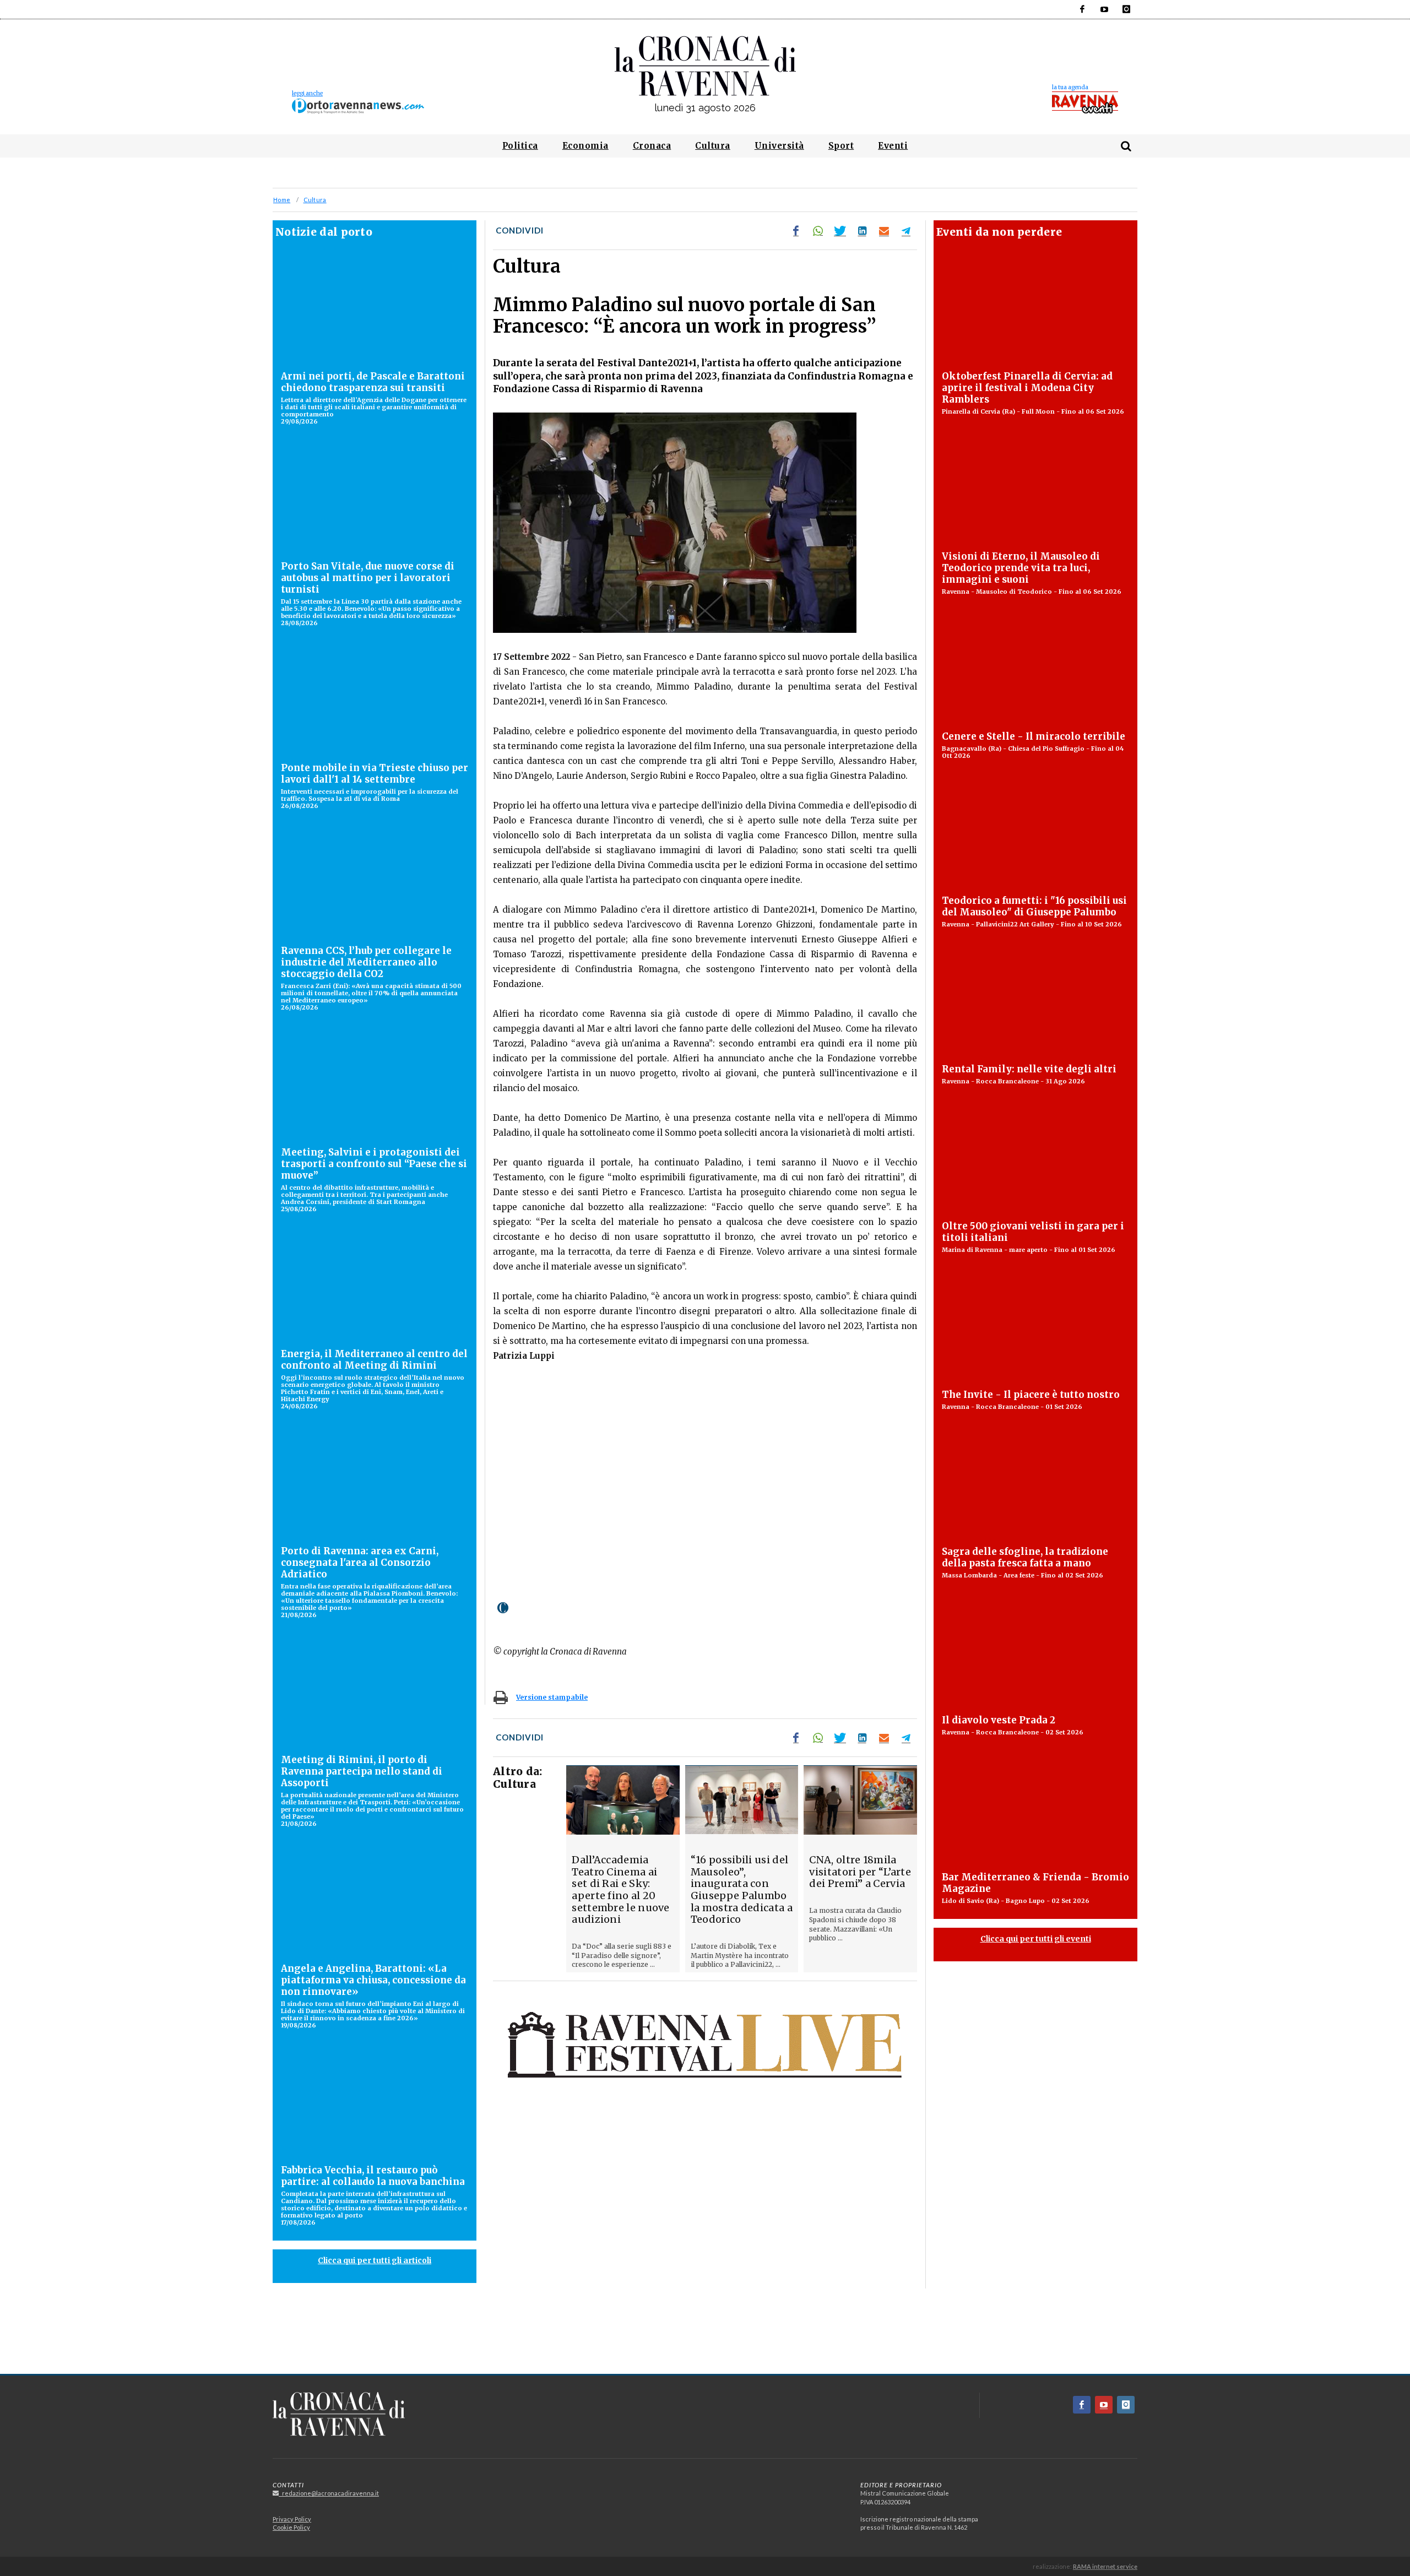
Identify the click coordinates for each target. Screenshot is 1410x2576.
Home (282, 200)
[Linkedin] (862, 231)
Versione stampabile (552, 1697)
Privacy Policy (292, 2519)
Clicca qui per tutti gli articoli (375, 2260)
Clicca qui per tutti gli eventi (1036, 1939)
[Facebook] (1082, 9)
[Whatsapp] (818, 231)
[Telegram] (906, 231)
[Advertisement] (705, 2335)
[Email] (884, 231)
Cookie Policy (291, 2527)
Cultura (315, 200)
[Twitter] (840, 231)
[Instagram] (1126, 9)
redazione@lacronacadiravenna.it (329, 2493)
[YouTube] (1104, 9)
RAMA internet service (1105, 2566)
